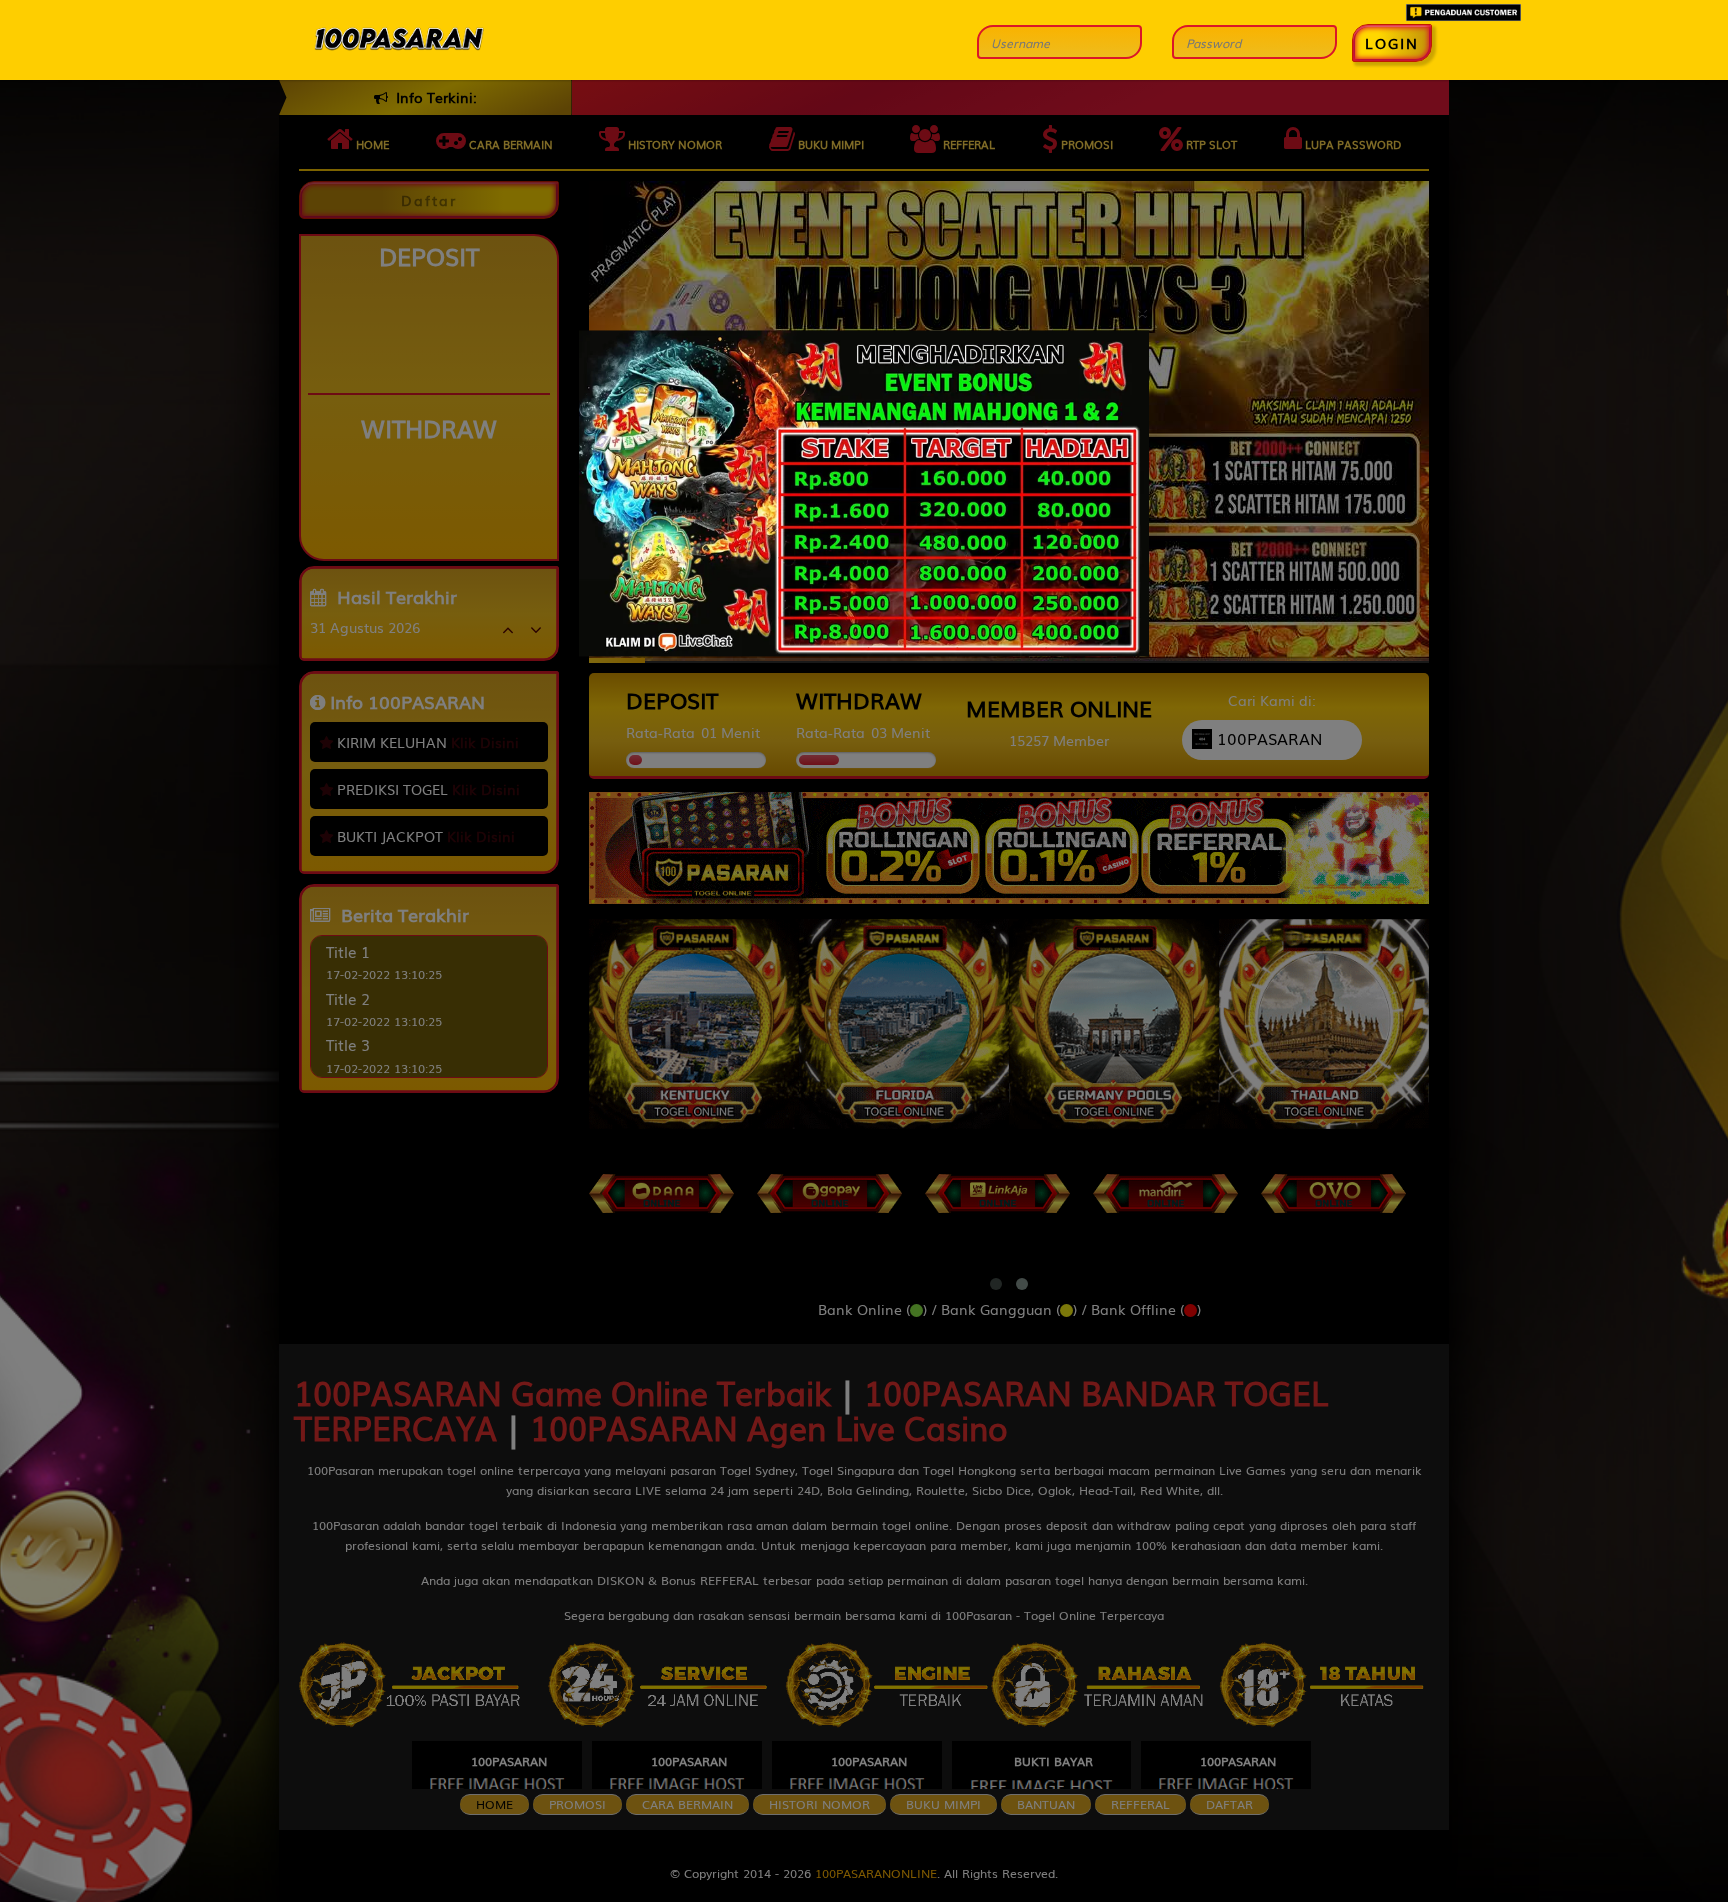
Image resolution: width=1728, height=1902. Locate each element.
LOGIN (1392, 43)
